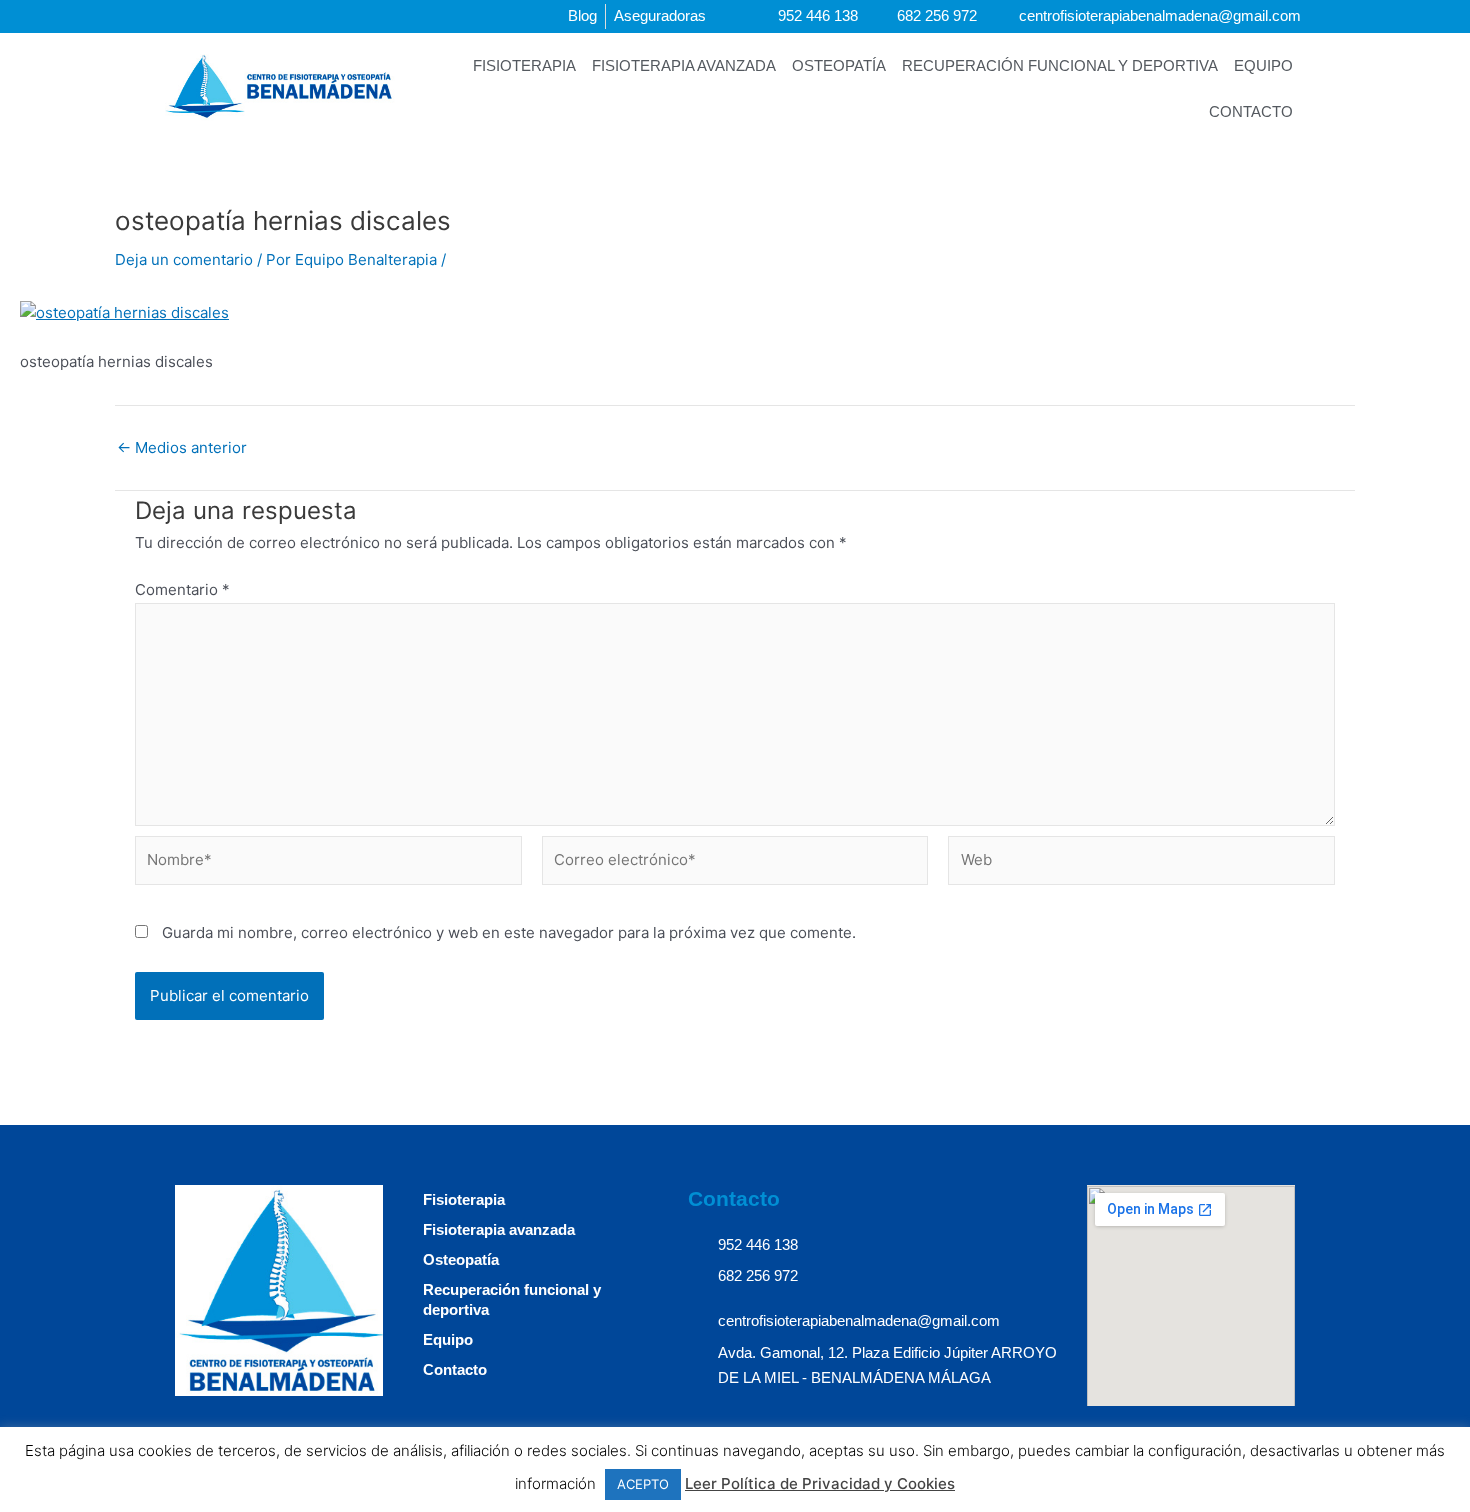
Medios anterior (182, 447)
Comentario (182, 589)
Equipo (1263, 65)
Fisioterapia (524, 65)
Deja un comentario (184, 259)
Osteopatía (839, 65)
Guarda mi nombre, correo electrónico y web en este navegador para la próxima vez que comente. (509, 932)
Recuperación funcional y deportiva (1060, 65)
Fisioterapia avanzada (684, 65)
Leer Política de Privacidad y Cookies (820, 1483)
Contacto (1251, 111)
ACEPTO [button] (643, 1484)
